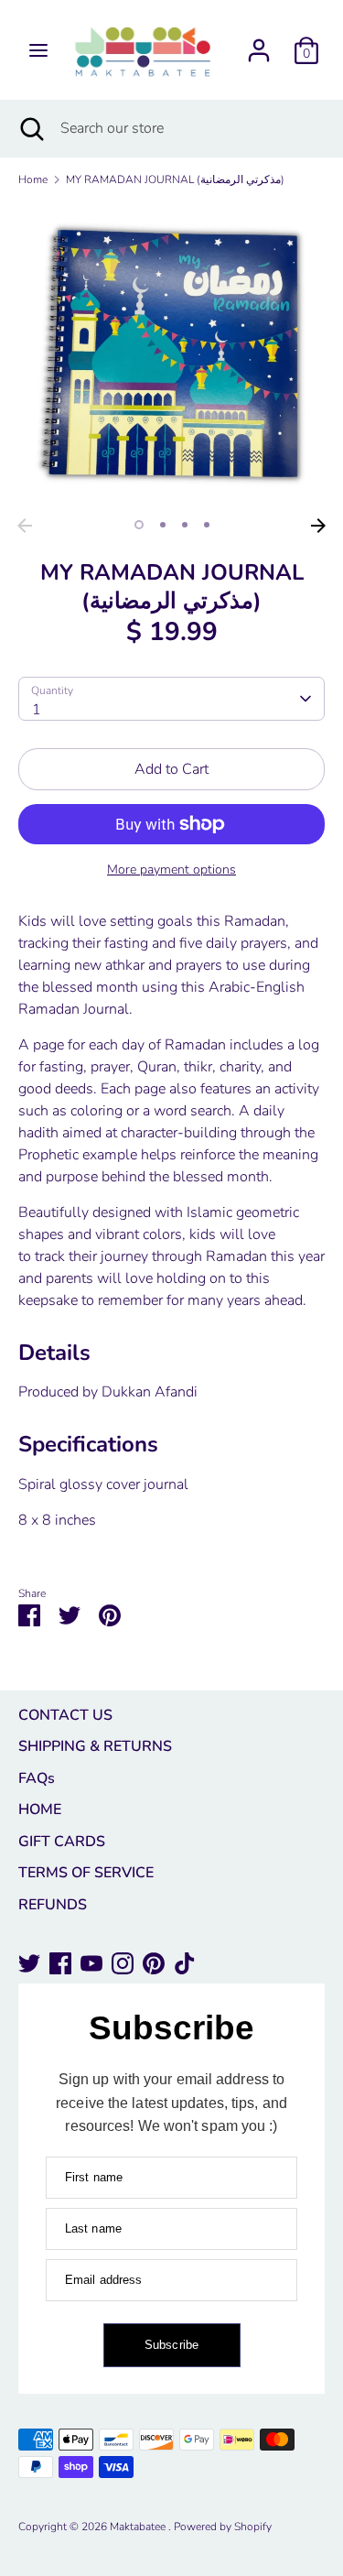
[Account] (259, 43)
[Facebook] (60, 1963)
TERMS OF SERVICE (86, 1873)
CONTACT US (65, 1715)
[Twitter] (29, 1963)
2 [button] (163, 525)
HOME (40, 1810)
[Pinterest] (154, 1963)
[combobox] (171, 699)
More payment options (171, 870)
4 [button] (207, 525)
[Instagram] (123, 1963)
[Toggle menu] (38, 50)
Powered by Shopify (223, 2527)
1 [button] (139, 525)
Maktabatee (139, 2527)
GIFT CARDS (62, 1842)
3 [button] (185, 525)
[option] (171, 356)
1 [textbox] (37, 710)
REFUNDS (53, 1905)
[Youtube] (91, 1963)
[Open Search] (30, 128)
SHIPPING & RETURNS (95, 1746)
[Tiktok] (185, 1963)
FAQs (37, 1778)
